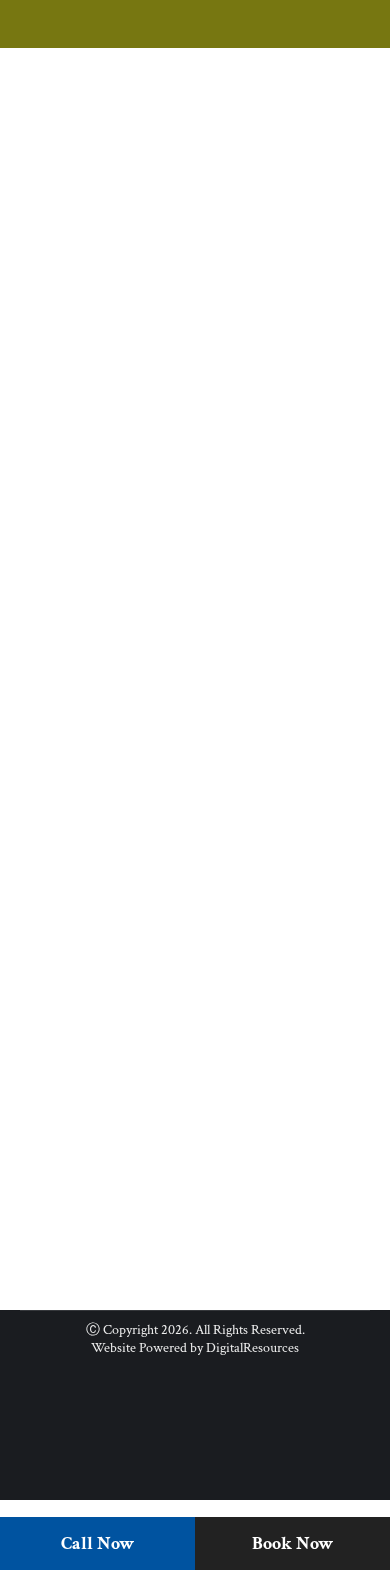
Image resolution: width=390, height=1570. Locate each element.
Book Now (292, 1543)
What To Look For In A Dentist (173, 447)
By (252, 481)
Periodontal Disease (136, 481)
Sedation (106, 1057)
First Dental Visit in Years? (154, 1023)
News (60, 481)
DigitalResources (252, 1348)
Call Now (97, 1543)
